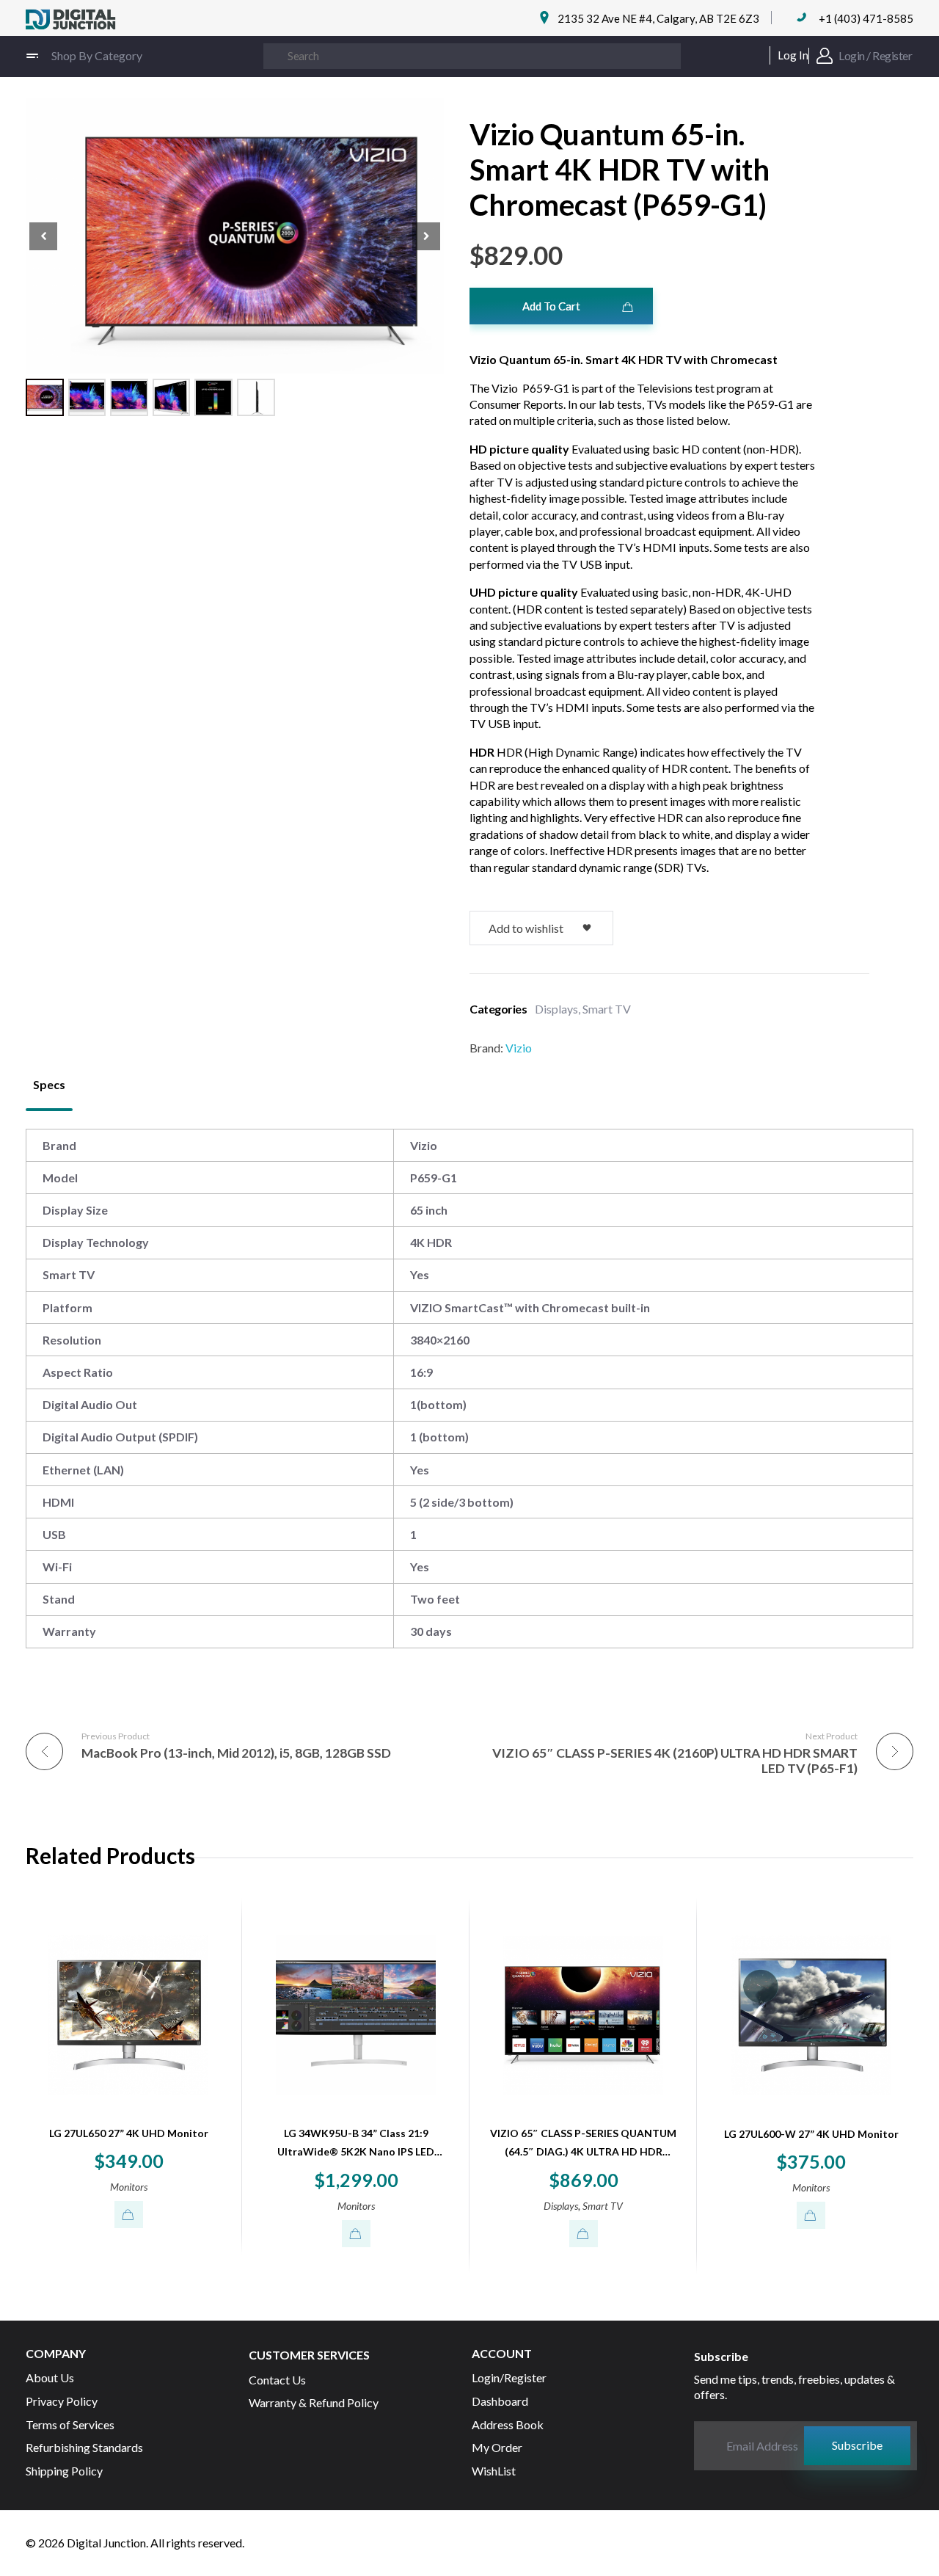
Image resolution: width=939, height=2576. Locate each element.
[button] (426, 236)
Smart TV (607, 1009)
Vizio (519, 1048)
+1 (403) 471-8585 (866, 18)
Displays (556, 1009)
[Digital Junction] (71, 20)
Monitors (129, 2187)
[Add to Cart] (129, 2215)
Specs (49, 1084)
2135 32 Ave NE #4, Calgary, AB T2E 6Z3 (658, 18)
